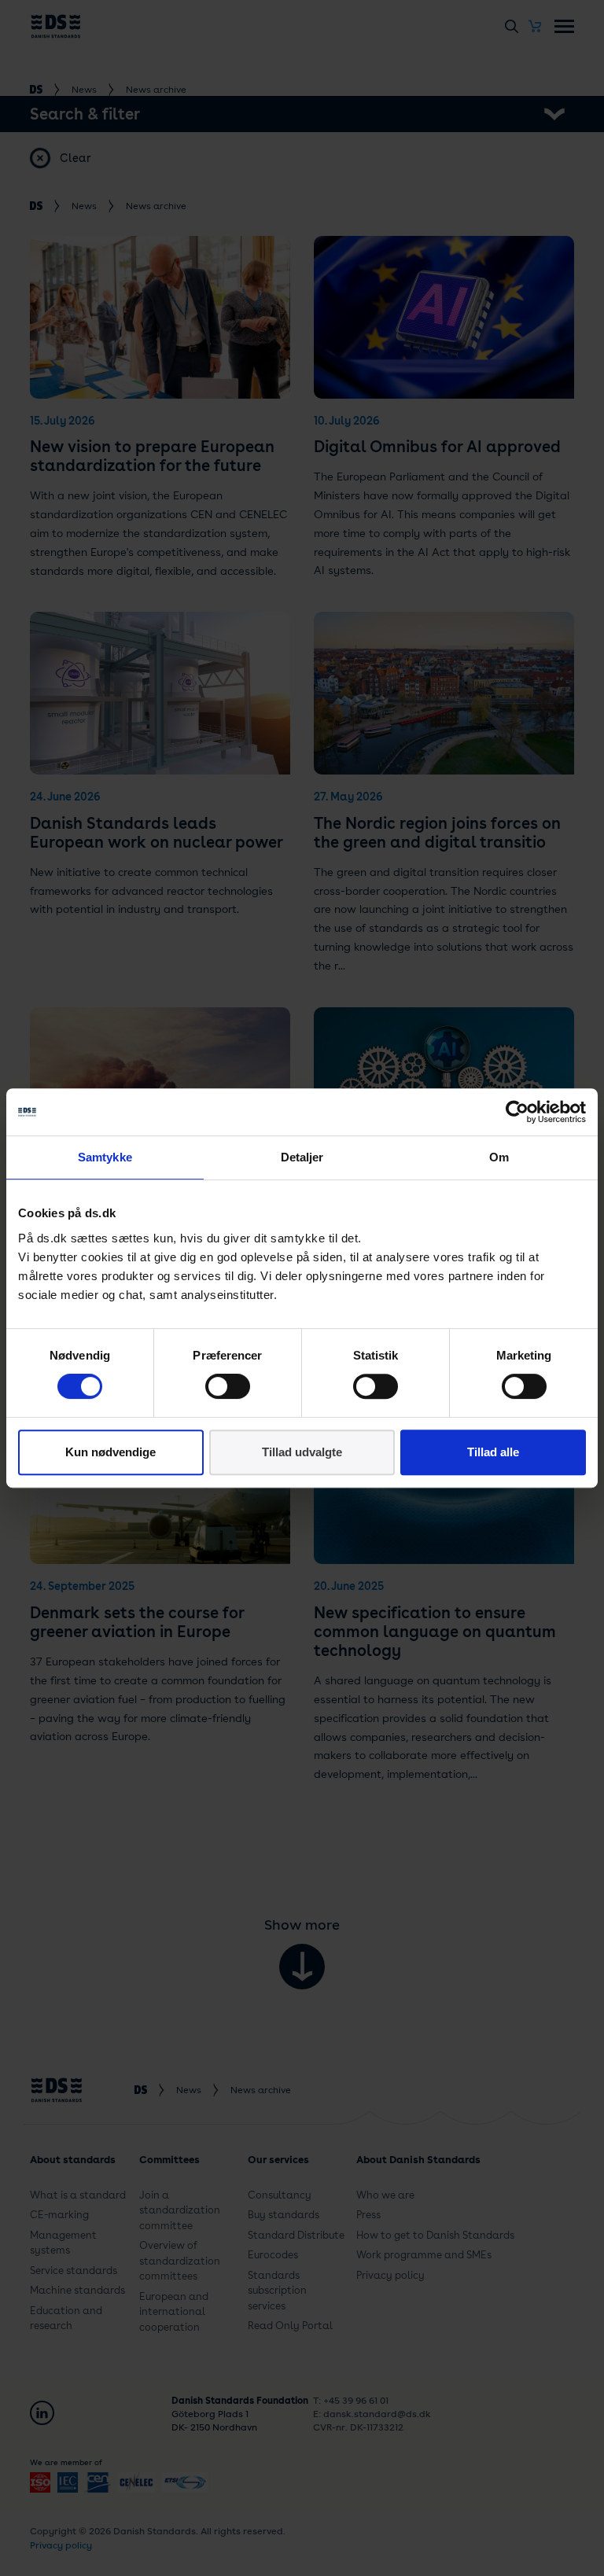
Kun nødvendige (110, 1452)
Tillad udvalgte (302, 1452)
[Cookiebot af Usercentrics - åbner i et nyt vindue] (517, 1112)
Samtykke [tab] (105, 1157)
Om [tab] (499, 1157)
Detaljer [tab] (302, 1157)
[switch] (228, 1386)
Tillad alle (493, 1452)
